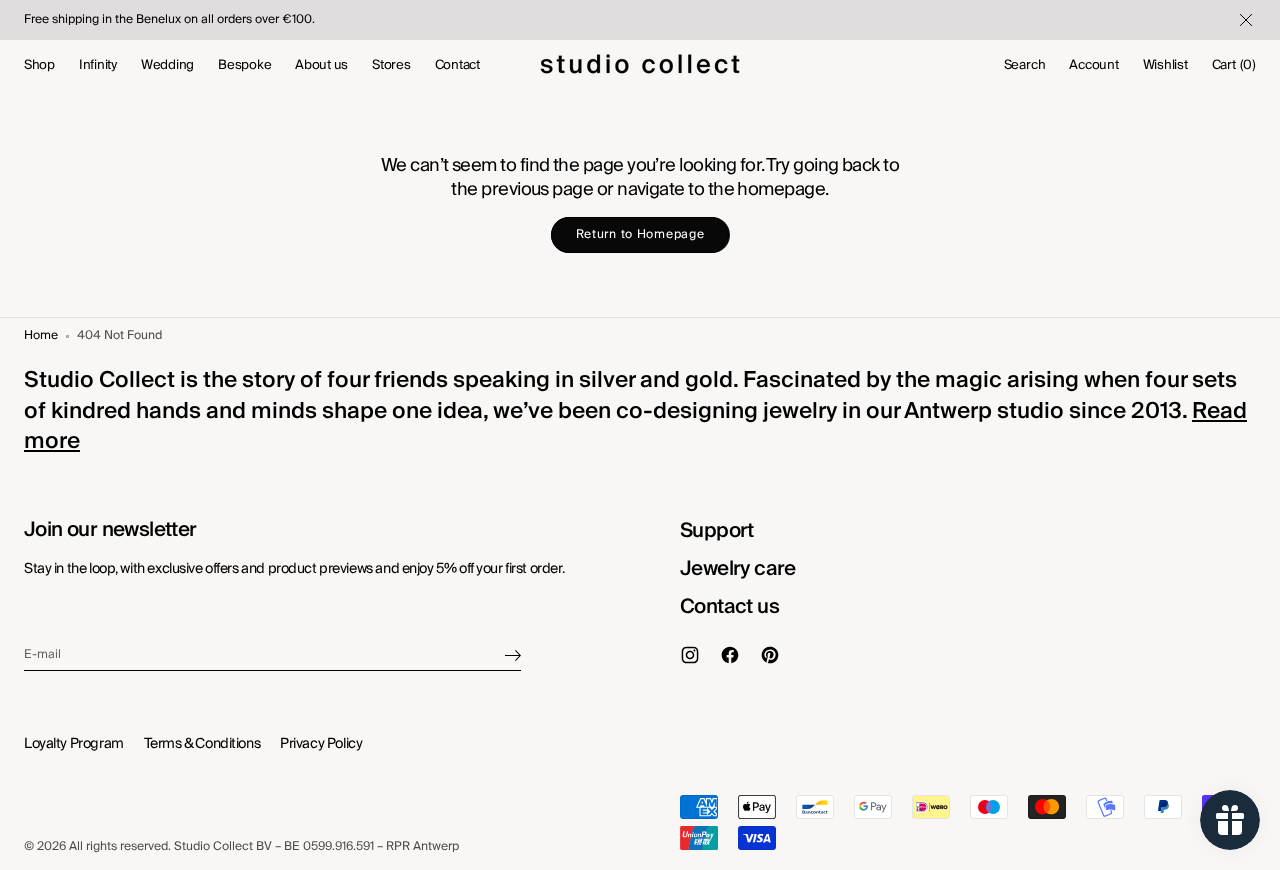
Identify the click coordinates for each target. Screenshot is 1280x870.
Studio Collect (213, 847)
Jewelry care (738, 569)
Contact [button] (457, 65)
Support (717, 531)
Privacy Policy (321, 744)
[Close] (1244, 20)
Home (41, 336)
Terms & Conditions (202, 744)
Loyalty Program (74, 744)
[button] (1025, 65)
